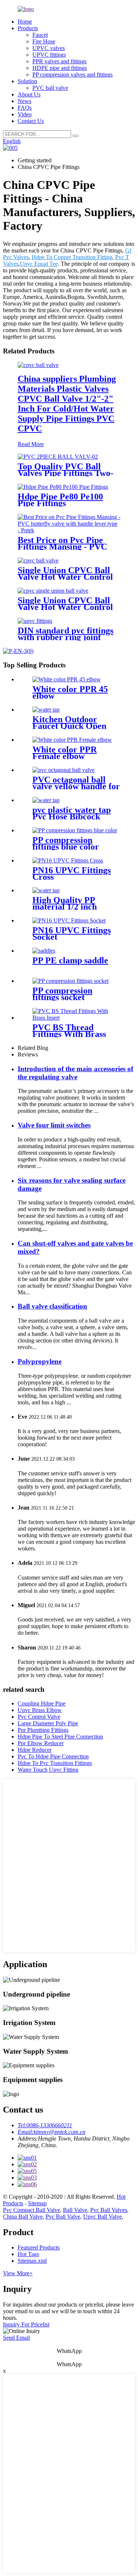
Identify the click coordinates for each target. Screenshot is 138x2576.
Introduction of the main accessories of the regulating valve (75, 1073)
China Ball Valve (23, 2217)
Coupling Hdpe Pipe (42, 1703)
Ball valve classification (52, 1306)
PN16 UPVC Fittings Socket (72, 934)
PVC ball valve (50, 88)
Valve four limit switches (54, 1125)
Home (25, 22)
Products (28, 28)
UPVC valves (49, 48)
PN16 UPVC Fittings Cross (72, 874)
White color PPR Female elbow (65, 753)
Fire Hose (44, 41)
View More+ (18, 2273)
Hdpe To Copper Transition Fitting (72, 257)
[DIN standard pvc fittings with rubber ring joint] (35, 621)
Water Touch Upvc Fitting (48, 1770)
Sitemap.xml (32, 2261)
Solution (27, 81)
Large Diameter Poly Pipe (48, 1723)
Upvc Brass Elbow (40, 1710)
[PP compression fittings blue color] (75, 830)
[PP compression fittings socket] (70, 981)
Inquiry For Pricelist (26, 2324)
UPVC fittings (49, 55)
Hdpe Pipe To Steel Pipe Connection (60, 1737)
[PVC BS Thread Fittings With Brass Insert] (76, 1018)
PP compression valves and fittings (72, 75)
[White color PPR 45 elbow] (67, 679)
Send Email (16, 2338)
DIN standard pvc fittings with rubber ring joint (66, 634)
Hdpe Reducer (35, 1750)
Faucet (40, 35)
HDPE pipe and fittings (60, 68)
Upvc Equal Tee (39, 264)
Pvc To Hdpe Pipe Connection (53, 1756)
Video (25, 114)
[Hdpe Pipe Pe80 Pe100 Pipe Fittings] (63, 487)
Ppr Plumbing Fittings (43, 1730)
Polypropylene (40, 1361)
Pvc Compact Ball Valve (31, 2210)
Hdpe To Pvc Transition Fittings (55, 1763)
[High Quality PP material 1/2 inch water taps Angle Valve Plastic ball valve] (46, 890)
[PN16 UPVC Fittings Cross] (68, 860)
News (24, 101)
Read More (31, 444)
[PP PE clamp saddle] (44, 951)
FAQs (25, 108)
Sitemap (37, 2203)
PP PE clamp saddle (70, 960)
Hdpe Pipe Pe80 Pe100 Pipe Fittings (60, 500)
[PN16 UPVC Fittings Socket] (69, 920)
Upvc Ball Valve (102, 2217)
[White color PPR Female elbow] (72, 740)
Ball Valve (75, 2210)
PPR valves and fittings (59, 61)
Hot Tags (28, 2254)
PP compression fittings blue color (66, 843)
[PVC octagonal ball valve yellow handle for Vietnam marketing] (63, 770)
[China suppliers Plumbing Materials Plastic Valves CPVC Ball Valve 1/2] (38, 365)
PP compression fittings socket (62, 994)
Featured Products (39, 2247)
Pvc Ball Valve (63, 2217)
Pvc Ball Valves (109, 2210)
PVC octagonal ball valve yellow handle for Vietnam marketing (76, 786)
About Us (29, 94)
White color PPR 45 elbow (70, 692)
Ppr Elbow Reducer (41, 1743)
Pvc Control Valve (39, 1717)
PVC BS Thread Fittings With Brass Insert (69, 1034)
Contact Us (31, 121)
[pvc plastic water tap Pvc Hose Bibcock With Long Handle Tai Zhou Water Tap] (46, 800)
